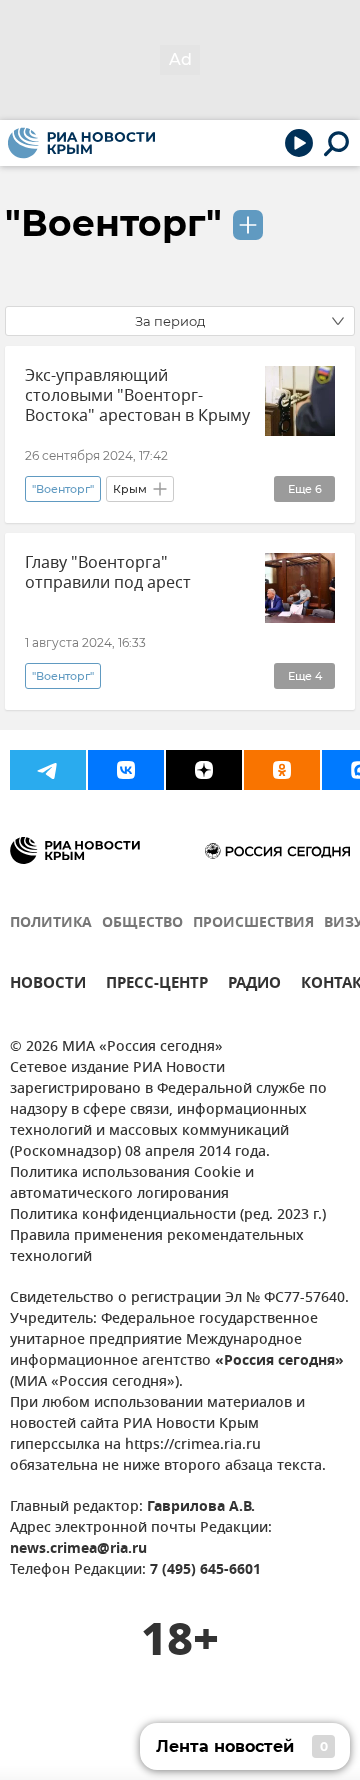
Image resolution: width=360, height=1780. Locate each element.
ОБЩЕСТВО (142, 923)
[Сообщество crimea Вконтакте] (126, 770)
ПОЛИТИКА (51, 923)
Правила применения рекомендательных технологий (157, 1247)
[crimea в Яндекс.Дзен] (204, 770)
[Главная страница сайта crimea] (81, 143)
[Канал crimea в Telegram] (48, 770)
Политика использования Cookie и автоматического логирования (132, 1184)
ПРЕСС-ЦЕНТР (157, 985)
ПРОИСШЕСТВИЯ (253, 923)
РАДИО (254, 985)
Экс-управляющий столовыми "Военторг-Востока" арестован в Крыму (137, 396)
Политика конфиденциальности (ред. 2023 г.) (168, 1215)
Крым (130, 489)
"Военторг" (113, 223)
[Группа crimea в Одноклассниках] (282, 770)
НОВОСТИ (48, 985)
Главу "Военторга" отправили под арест (108, 573)
